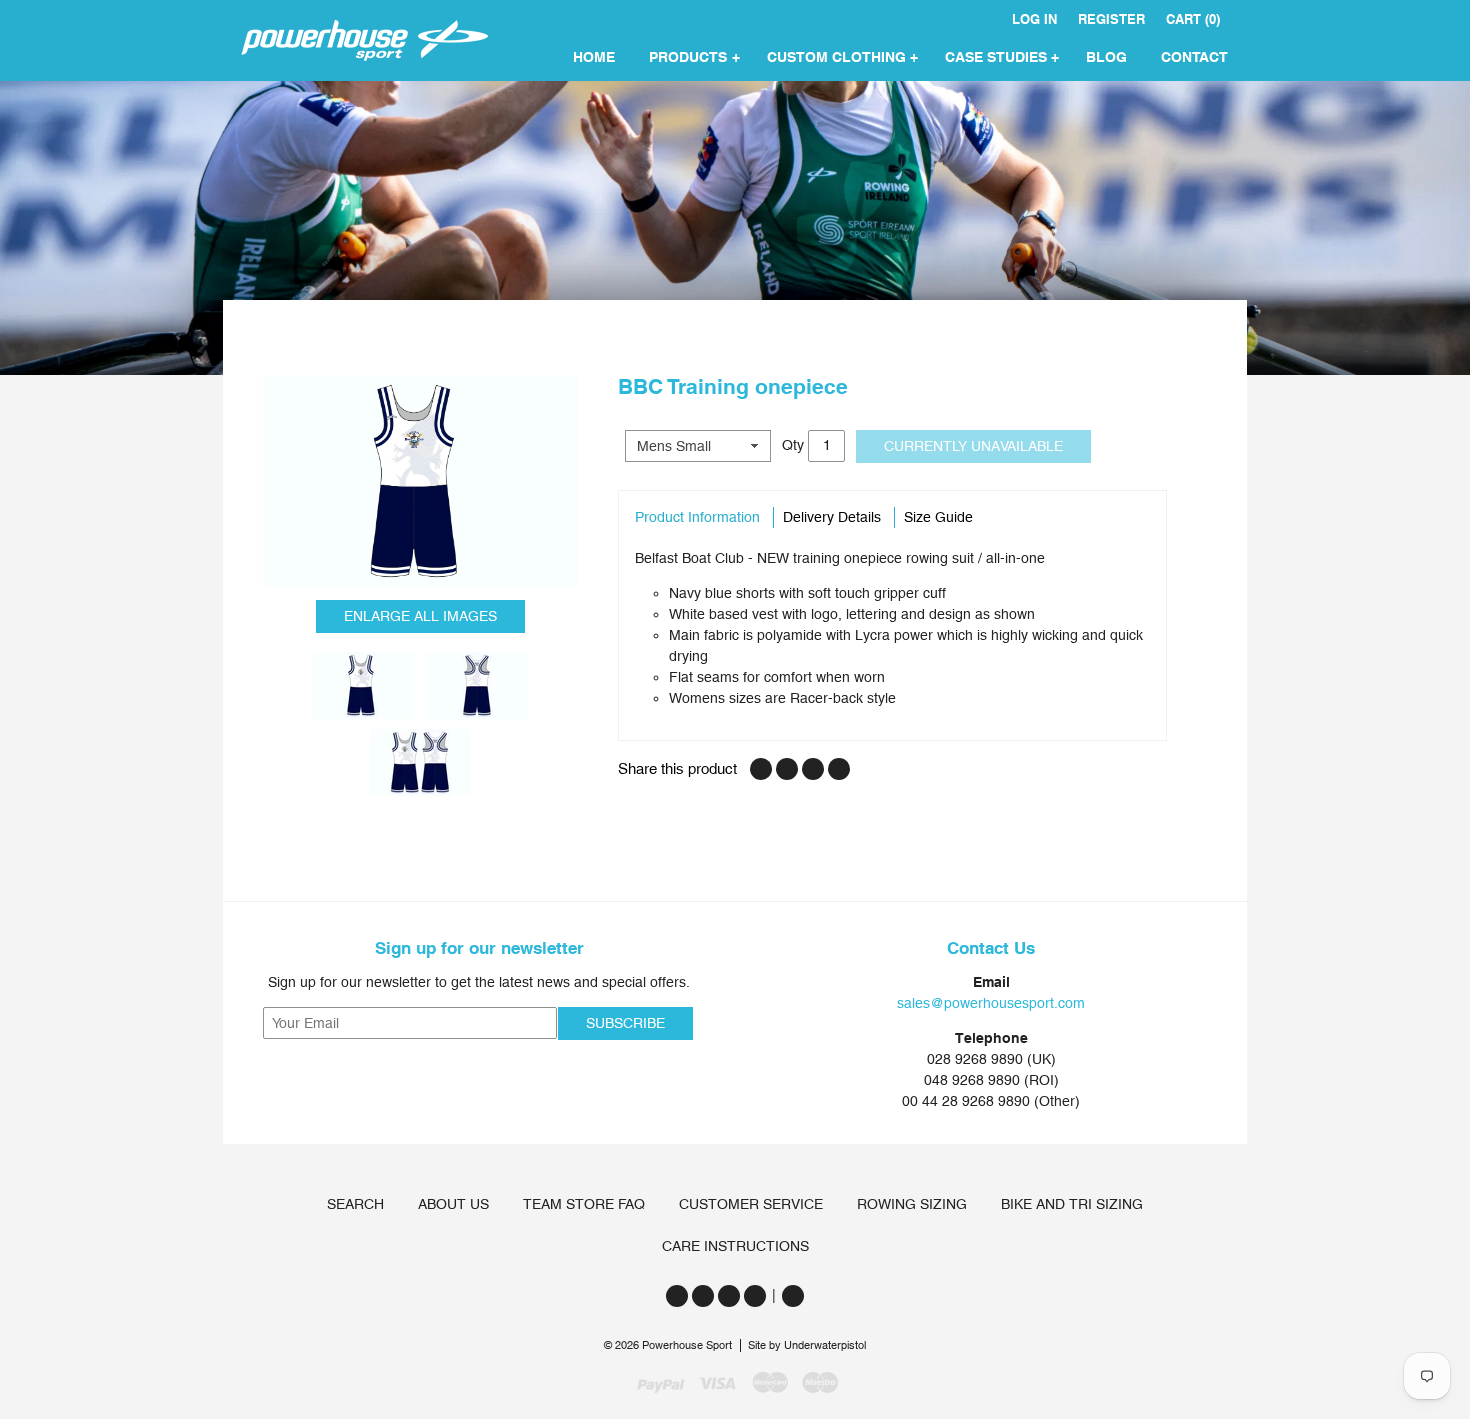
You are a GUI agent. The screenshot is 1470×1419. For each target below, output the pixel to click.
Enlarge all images (420, 616)
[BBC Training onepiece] (420, 481)
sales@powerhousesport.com (991, 1003)
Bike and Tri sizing (1072, 1204)
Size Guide (938, 517)
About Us (453, 1204)
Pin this (813, 769)
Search (355, 1204)
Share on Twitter (787, 769)
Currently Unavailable (973, 446)
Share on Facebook (761, 769)
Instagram (729, 1296)
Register (1111, 19)
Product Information (697, 517)
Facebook (703, 1296)
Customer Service (751, 1204)
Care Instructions (735, 1246)
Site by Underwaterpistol (807, 1345)
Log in (1034, 19)
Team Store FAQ (584, 1204)
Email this (839, 769)
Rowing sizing (912, 1204)
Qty (793, 444)
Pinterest (755, 1296)
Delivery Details (832, 517)
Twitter (677, 1296)
